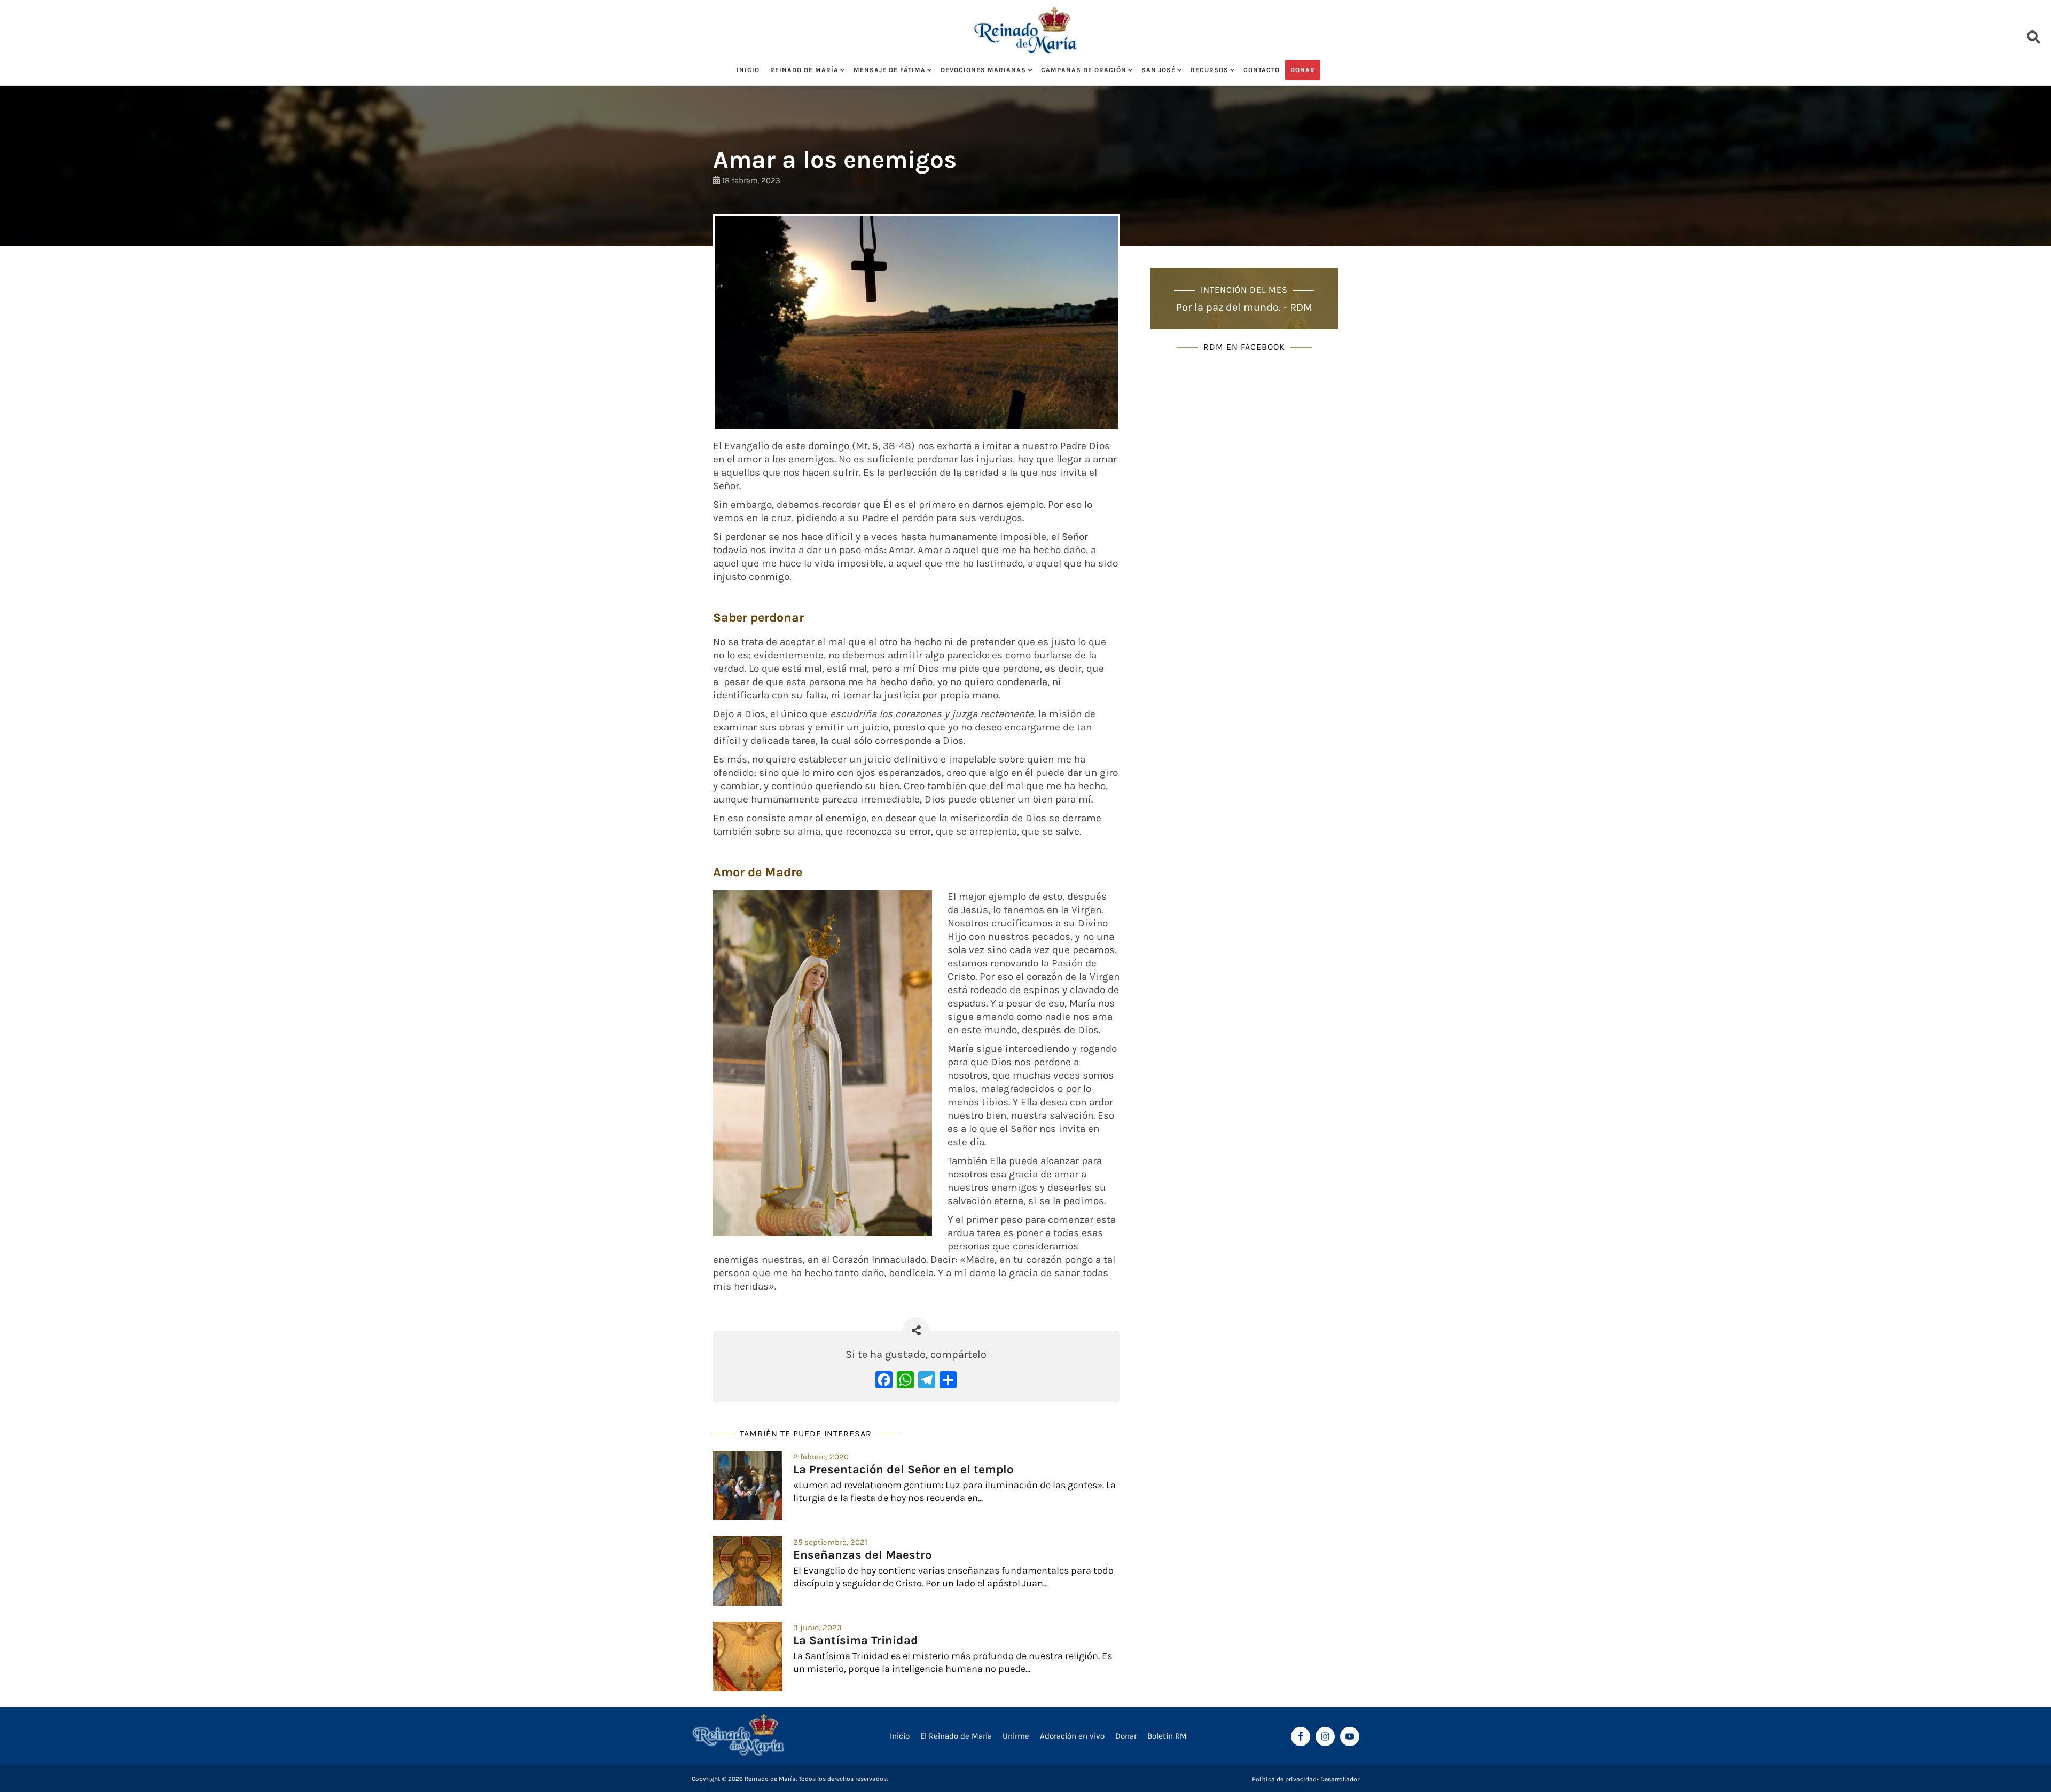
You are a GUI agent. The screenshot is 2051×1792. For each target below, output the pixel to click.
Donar (1303, 70)
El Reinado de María (956, 1736)
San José (1158, 70)
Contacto (1262, 70)
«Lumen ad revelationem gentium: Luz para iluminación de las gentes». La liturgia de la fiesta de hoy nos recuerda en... (954, 1491)
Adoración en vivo (1072, 1736)
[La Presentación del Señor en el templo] (748, 1486)
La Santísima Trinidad (856, 1640)
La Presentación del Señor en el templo (903, 1469)
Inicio (748, 70)
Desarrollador (1340, 1779)
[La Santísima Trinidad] (748, 1656)
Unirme (1016, 1736)
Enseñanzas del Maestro (862, 1555)
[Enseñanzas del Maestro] (748, 1571)
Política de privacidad (1284, 1779)
